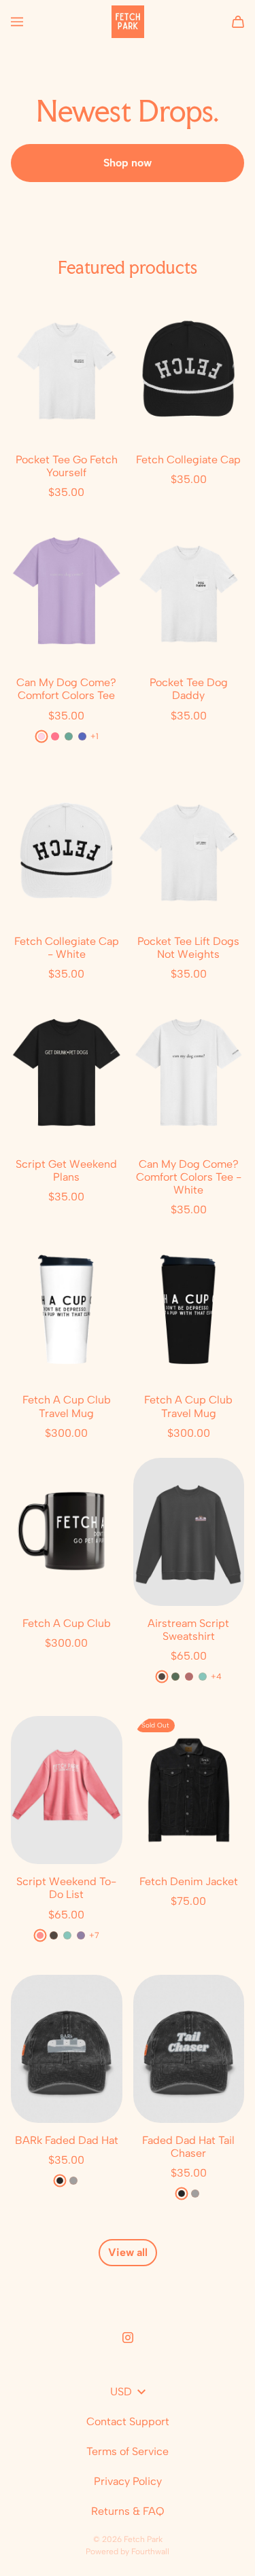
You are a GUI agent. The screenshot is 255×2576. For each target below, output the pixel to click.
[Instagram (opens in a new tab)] (128, 2338)
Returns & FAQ (128, 2511)
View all (128, 2252)
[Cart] (238, 22)
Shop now (128, 163)
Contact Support (128, 2421)
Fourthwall (150, 2552)
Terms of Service (128, 2451)
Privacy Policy (128, 2481)
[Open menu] (17, 22)
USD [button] (121, 2392)
